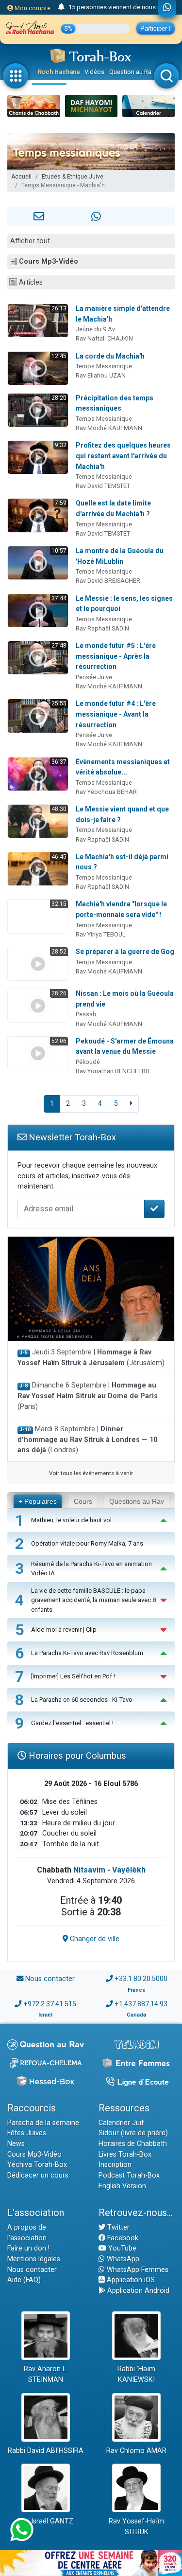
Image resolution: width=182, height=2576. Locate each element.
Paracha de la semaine (43, 2123)
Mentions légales (34, 2259)
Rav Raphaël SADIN (102, 628)
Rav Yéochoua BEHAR (106, 792)
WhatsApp (122, 2259)
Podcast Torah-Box (129, 2175)
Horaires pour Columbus (76, 1756)
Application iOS (130, 2280)
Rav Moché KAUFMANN (109, 428)
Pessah (86, 1014)
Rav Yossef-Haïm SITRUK (136, 2527)
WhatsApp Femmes (137, 2270)
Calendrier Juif (121, 2123)
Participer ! (156, 28)
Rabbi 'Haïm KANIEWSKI (136, 2374)
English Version (122, 2186)
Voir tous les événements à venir (91, 1473)
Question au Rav (132, 72)
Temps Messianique (104, 366)
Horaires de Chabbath (133, 2144)
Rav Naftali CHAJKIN (104, 338)
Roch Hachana (59, 72)
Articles (31, 282)
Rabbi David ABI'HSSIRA (46, 2451)
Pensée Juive (94, 677)
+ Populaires (38, 1501)
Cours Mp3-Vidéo (49, 261)
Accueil (21, 177)
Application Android (137, 2291)
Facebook (122, 2238)
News (16, 2144)
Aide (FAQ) (24, 2280)
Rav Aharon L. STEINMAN (46, 2374)
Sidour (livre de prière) (133, 2133)
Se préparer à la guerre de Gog (125, 952)
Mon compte (32, 8)
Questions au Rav (137, 1501)
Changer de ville (94, 1939)
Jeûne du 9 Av (95, 329)
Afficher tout (30, 241)
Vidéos (94, 72)
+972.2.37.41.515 (50, 2004)
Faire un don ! (28, 2248)
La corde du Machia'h (110, 356)
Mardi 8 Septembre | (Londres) (87, 1440)
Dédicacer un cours (38, 2175)
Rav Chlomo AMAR (136, 2451)
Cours (83, 1501)
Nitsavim (89, 1870)
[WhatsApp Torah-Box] (167, 8)
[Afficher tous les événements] (61, 7)
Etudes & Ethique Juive (73, 177)
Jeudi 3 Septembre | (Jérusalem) (91, 1358)
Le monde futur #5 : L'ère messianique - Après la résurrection (116, 656)
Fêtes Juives (27, 2133)
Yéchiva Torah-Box (37, 2165)
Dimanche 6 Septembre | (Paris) (88, 1396)
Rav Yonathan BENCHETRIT (113, 1071)
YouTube (121, 2248)
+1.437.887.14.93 (141, 2004)
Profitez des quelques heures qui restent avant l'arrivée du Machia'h (123, 456)
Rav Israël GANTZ (45, 2521)
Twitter (117, 2227)
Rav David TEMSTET (103, 486)
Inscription (115, 2165)
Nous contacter (50, 1979)
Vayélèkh (129, 1870)
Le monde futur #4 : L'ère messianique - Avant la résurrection (116, 714)
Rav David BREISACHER (108, 581)
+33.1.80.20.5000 (141, 1979)
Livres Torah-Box (125, 2154)
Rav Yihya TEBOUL (101, 934)
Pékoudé (88, 1062)
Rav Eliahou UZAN (101, 375)
